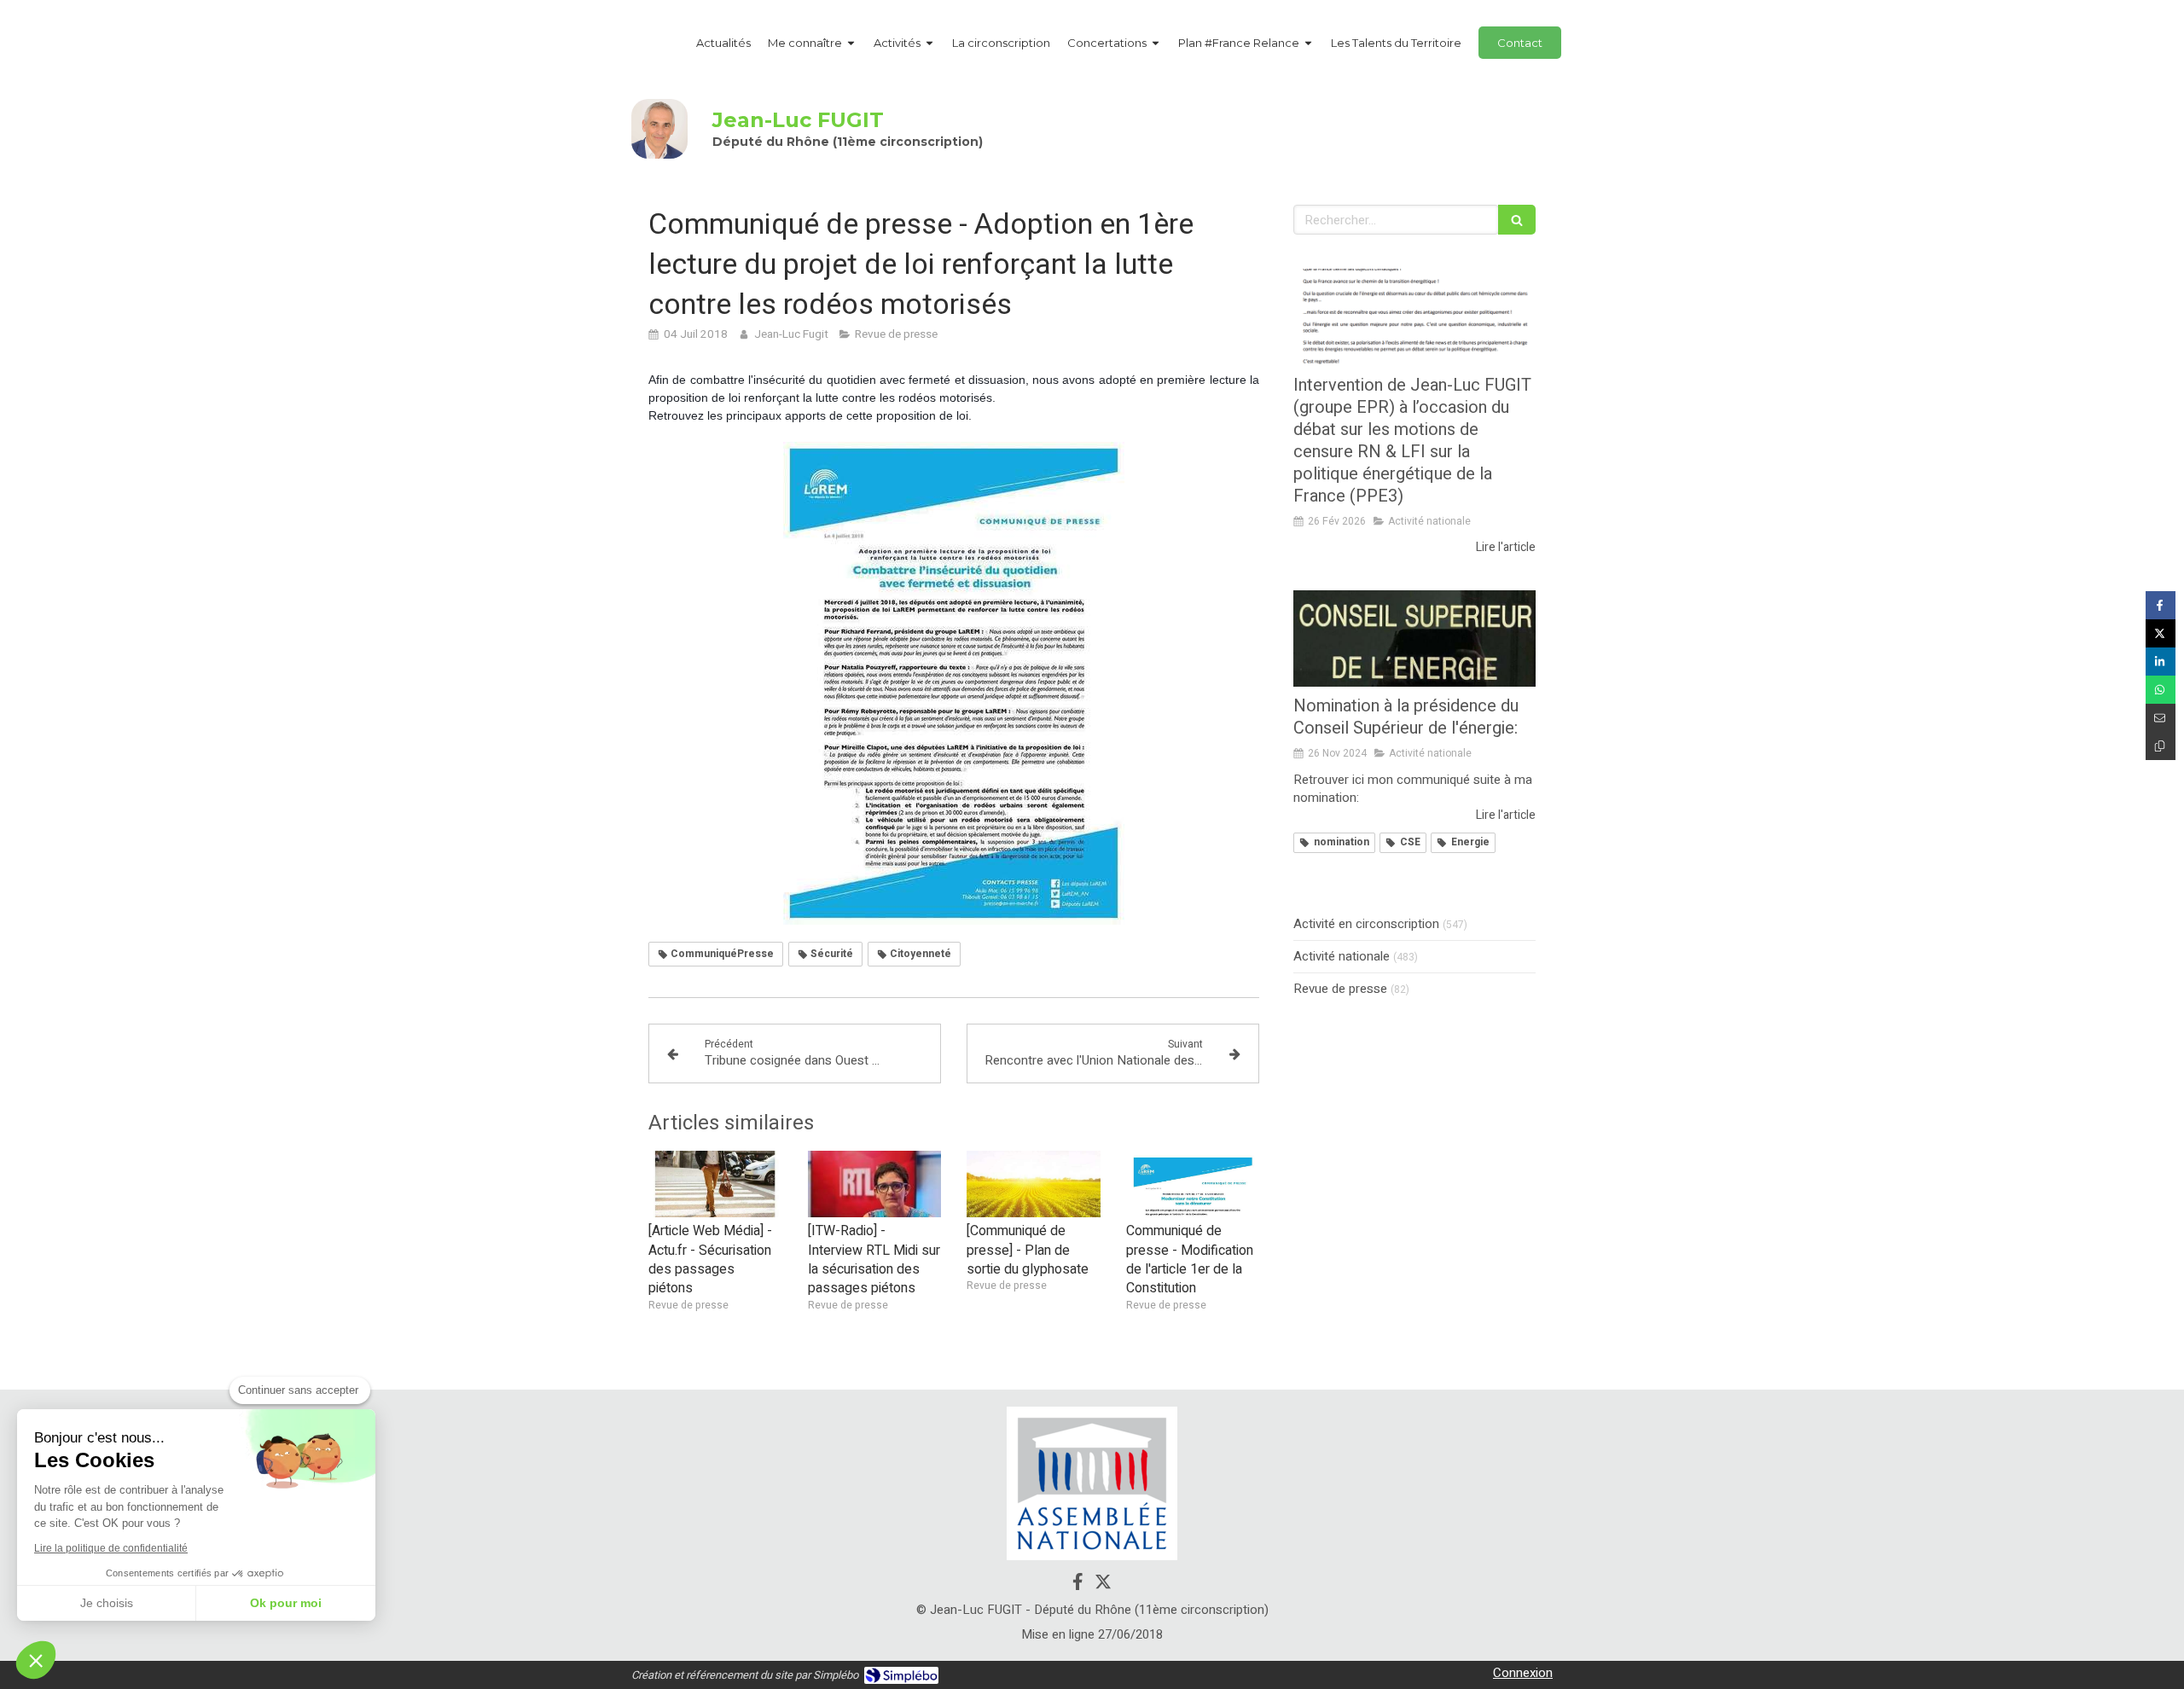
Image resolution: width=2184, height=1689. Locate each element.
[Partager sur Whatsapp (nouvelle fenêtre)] (2161, 690)
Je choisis (107, 1603)
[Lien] (1092, 1483)
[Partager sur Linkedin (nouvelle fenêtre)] (2161, 662)
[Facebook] (1078, 1585)
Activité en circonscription (1366, 924)
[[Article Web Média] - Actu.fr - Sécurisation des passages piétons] (715, 1184)
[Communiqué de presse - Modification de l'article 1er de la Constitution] (1193, 1184)
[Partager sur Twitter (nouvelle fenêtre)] (2161, 633)
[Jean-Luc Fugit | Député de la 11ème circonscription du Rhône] (659, 129)
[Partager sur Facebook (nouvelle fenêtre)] (2161, 605)
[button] (36, 1660)
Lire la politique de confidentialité (111, 1548)
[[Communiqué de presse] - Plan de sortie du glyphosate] (1034, 1184)
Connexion (1523, 1673)
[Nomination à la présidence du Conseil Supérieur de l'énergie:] (1414, 639)
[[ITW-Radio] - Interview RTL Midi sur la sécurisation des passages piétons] (875, 1184)
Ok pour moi (286, 1603)
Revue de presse (1340, 989)
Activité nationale (1342, 957)
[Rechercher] (1517, 220)
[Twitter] (1103, 1585)
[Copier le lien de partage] (2161, 746)
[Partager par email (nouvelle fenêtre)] (2161, 718)
